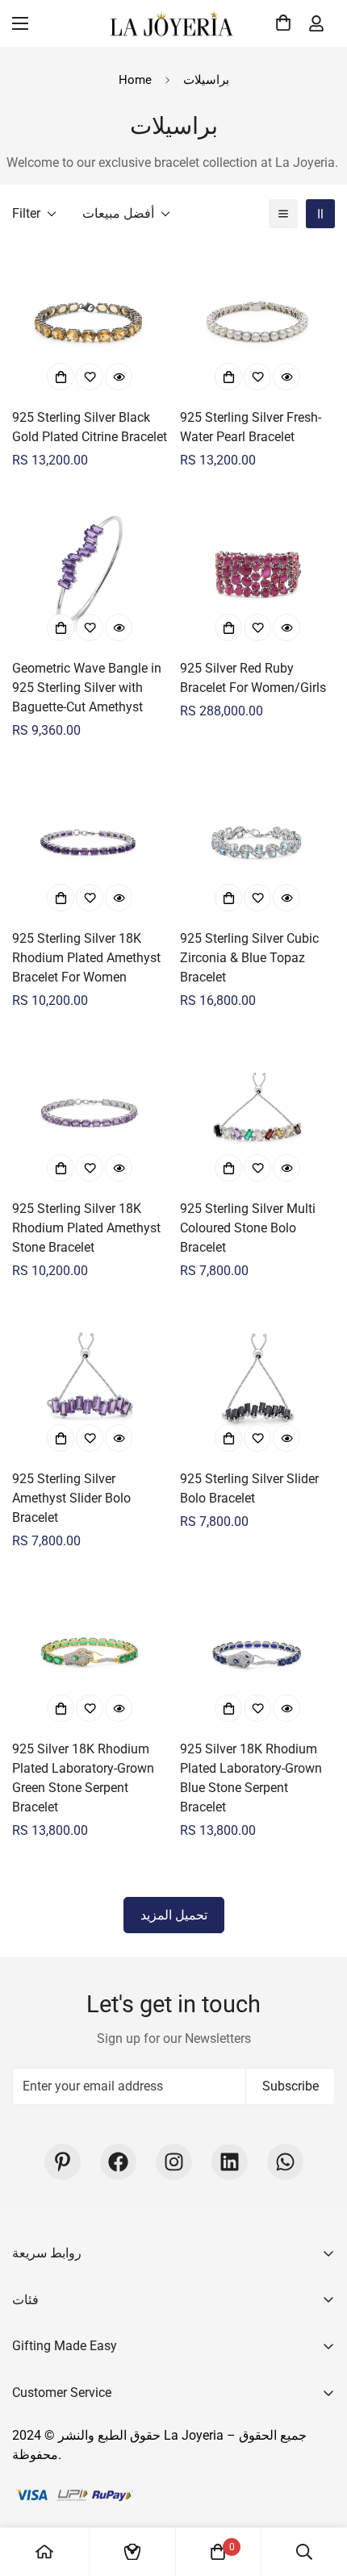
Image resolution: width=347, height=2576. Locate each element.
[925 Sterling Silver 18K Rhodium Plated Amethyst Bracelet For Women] (90, 842)
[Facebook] (118, 2162)
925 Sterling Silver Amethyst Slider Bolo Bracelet (71, 1498)
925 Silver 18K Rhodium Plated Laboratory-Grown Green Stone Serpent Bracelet (83, 1778)
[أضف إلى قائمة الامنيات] (90, 377)
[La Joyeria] (173, 23)
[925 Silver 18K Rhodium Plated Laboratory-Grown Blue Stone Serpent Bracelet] (257, 1653)
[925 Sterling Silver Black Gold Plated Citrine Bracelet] (90, 321)
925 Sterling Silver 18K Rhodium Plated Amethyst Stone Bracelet (86, 1228)
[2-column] (320, 214)
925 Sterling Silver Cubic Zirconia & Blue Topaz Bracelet (249, 958)
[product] (44, 2552)
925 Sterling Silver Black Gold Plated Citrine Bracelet (90, 427)
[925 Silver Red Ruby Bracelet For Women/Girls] (257, 572)
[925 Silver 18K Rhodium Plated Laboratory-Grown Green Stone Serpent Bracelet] (90, 1653)
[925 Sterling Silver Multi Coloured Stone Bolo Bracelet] (257, 1112)
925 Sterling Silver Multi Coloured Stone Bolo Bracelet (248, 1228)
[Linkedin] (230, 2162)
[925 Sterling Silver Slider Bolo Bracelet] (257, 1382)
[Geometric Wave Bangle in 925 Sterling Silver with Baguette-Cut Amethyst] (90, 572)
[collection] (132, 2552)
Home (135, 80)
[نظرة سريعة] (119, 377)
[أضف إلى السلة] (61, 377)
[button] (281, 23)
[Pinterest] (63, 2162)
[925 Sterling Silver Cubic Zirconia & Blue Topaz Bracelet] (257, 842)
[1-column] (283, 214)
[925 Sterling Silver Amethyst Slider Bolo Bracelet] (90, 1382)
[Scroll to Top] (318, 2491)
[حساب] (316, 23)
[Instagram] (174, 2162)
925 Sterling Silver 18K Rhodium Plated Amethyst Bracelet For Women (86, 958)
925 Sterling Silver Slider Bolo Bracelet (249, 1488)
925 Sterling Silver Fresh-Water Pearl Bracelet (251, 427)
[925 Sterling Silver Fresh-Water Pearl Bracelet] (257, 321)
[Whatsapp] (285, 2162)
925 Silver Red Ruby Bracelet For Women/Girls (253, 678)
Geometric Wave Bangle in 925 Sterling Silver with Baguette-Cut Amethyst (87, 688)
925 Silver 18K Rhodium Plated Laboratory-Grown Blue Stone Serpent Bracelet (251, 1778)
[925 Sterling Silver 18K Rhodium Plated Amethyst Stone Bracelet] (90, 1112)
